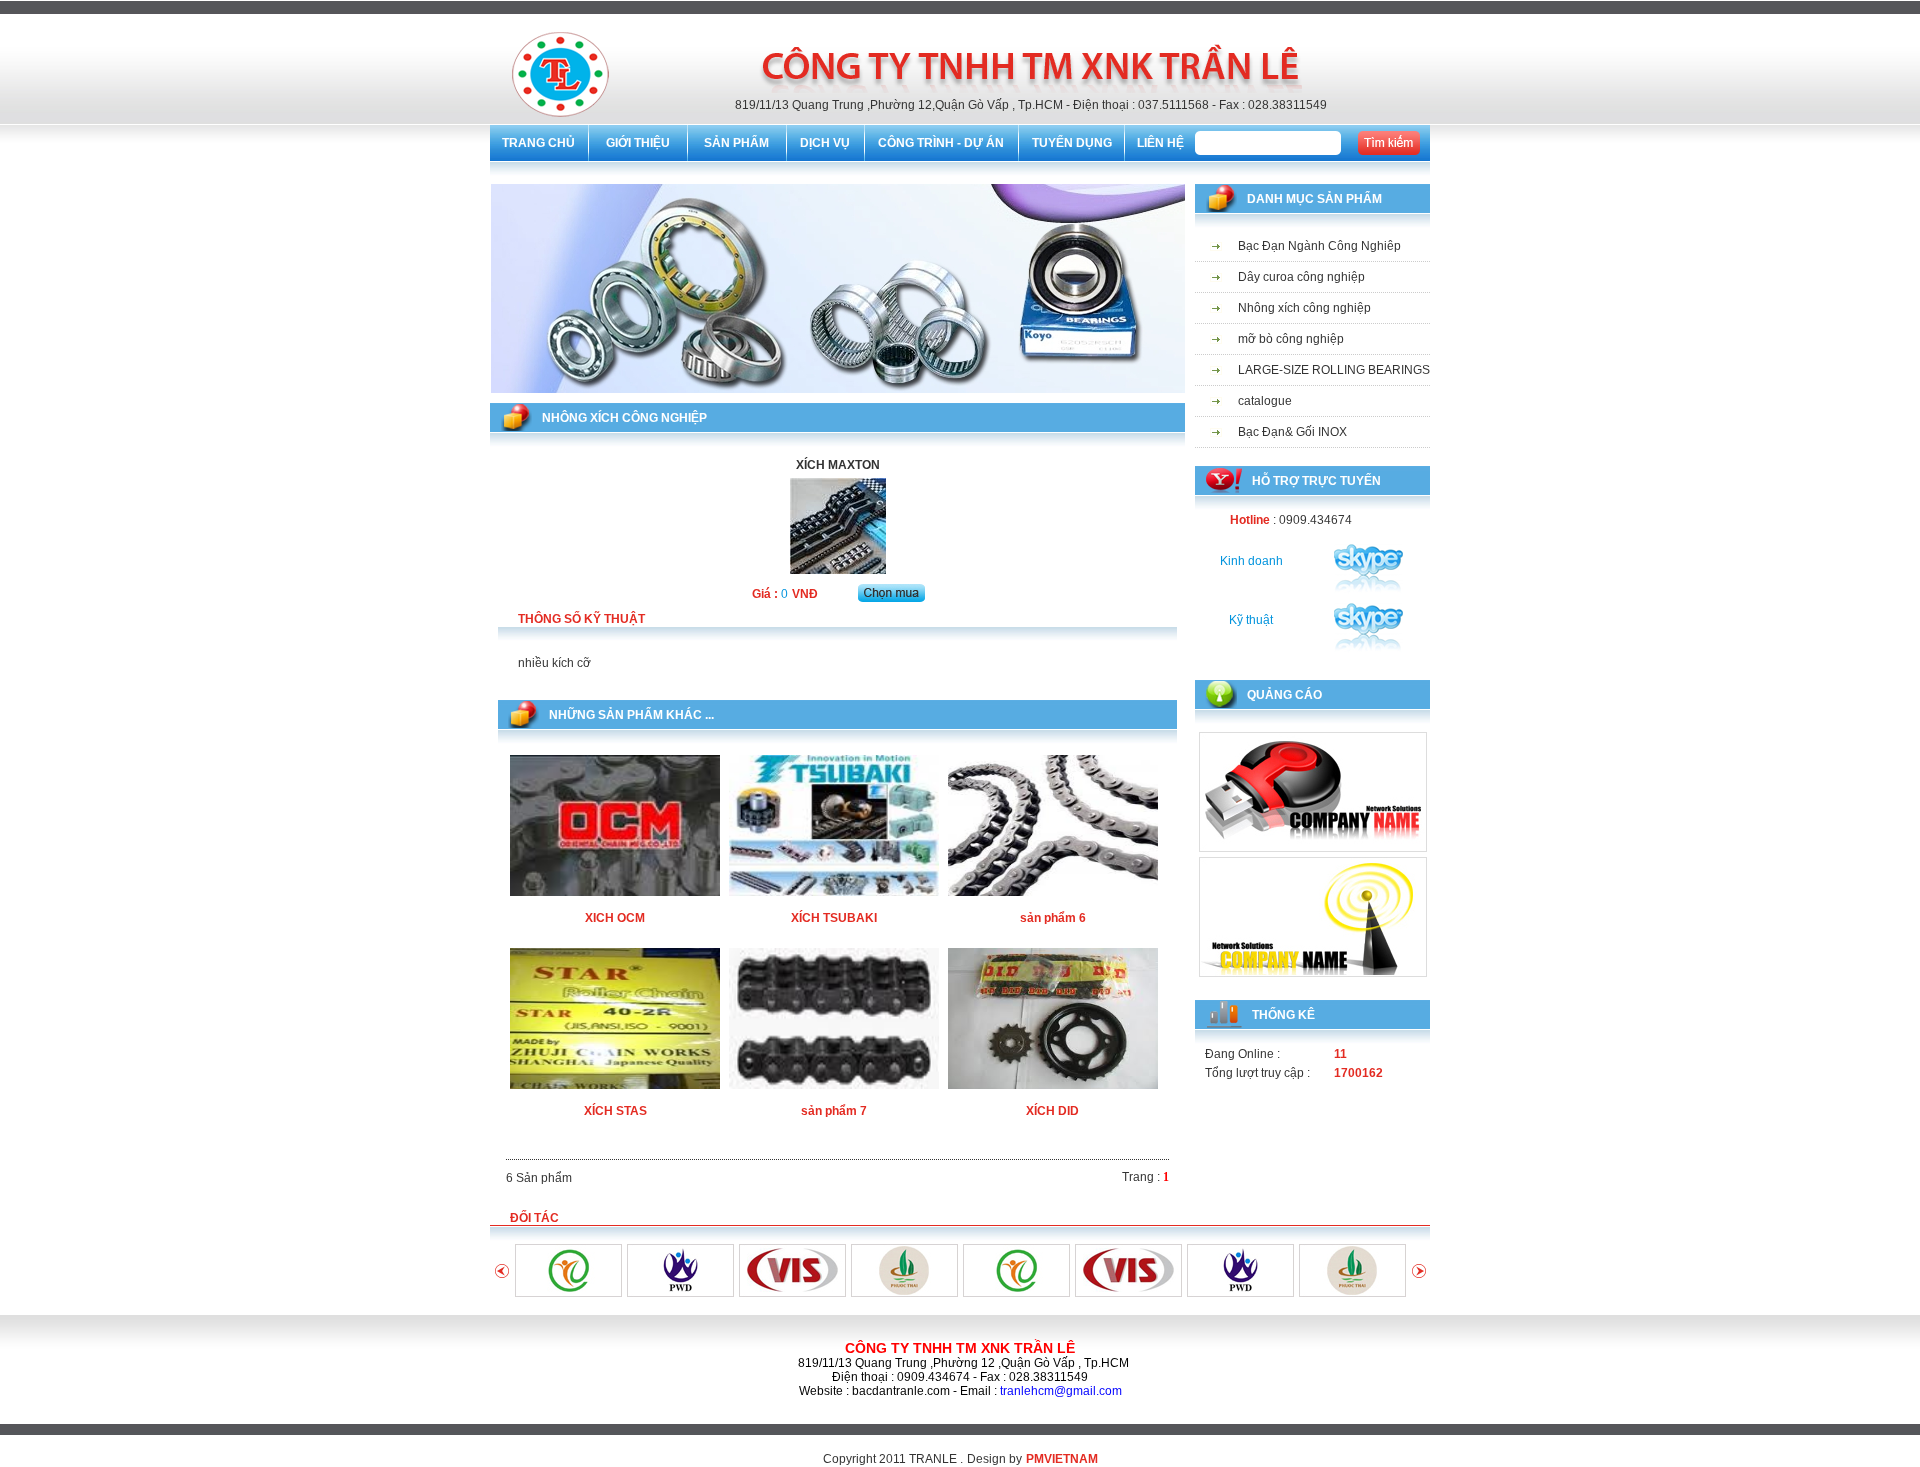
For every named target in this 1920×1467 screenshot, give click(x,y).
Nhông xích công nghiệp (1304, 308)
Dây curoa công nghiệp (1301, 277)
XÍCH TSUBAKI (834, 918)
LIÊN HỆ (1160, 143)
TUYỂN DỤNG (1072, 143)
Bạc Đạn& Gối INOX (1292, 432)
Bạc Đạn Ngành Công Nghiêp (1319, 246)
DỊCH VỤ (825, 143)
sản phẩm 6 (1053, 918)
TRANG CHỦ (538, 143)
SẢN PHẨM (736, 143)
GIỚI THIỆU (638, 143)
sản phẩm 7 (834, 1111)
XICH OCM (615, 918)
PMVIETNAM (1062, 1459)
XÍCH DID (1052, 1111)
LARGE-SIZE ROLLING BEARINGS (1334, 370)
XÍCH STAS (615, 1111)
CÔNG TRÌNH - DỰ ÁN (941, 143)
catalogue (1265, 401)
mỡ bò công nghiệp (1291, 339)
